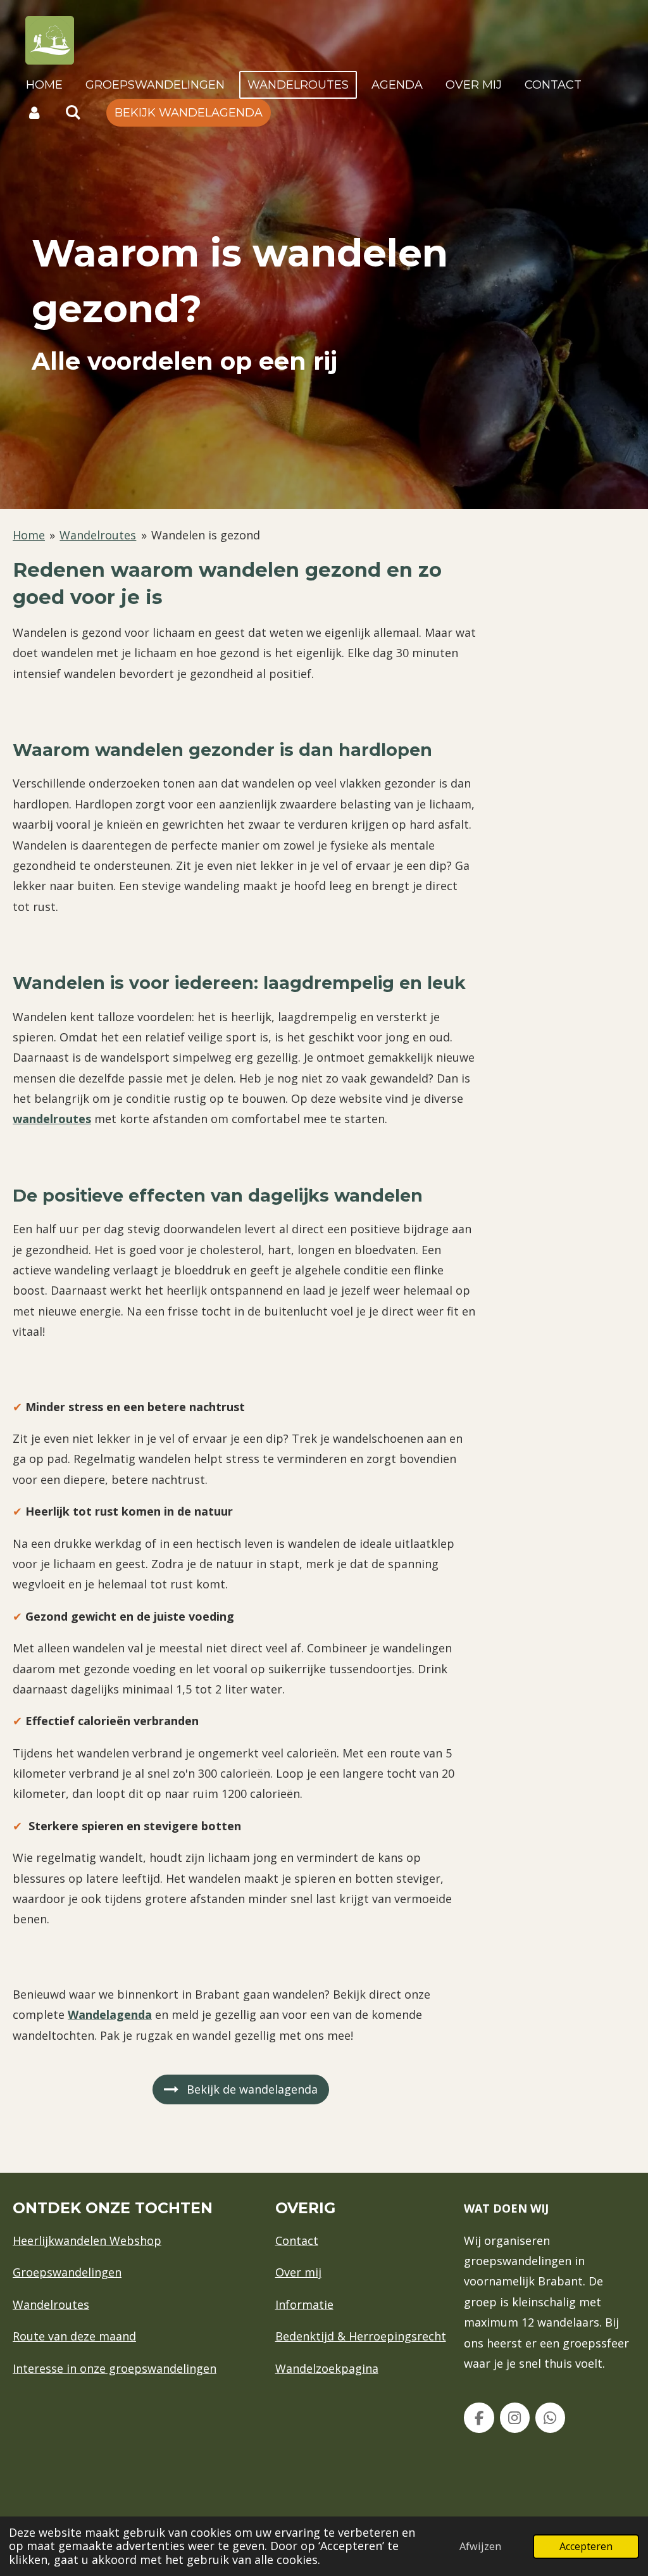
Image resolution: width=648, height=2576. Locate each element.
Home (29, 535)
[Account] (34, 113)
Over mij (298, 2272)
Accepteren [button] (586, 2546)
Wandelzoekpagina (327, 2368)
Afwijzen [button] (480, 2546)
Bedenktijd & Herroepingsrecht (361, 2336)
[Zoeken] (72, 113)
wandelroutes (52, 1119)
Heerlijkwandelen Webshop (87, 2240)
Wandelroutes (98, 535)
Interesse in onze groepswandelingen (115, 2368)
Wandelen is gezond (206, 535)
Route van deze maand (74, 2336)
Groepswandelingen (67, 2272)
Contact (297, 2240)
